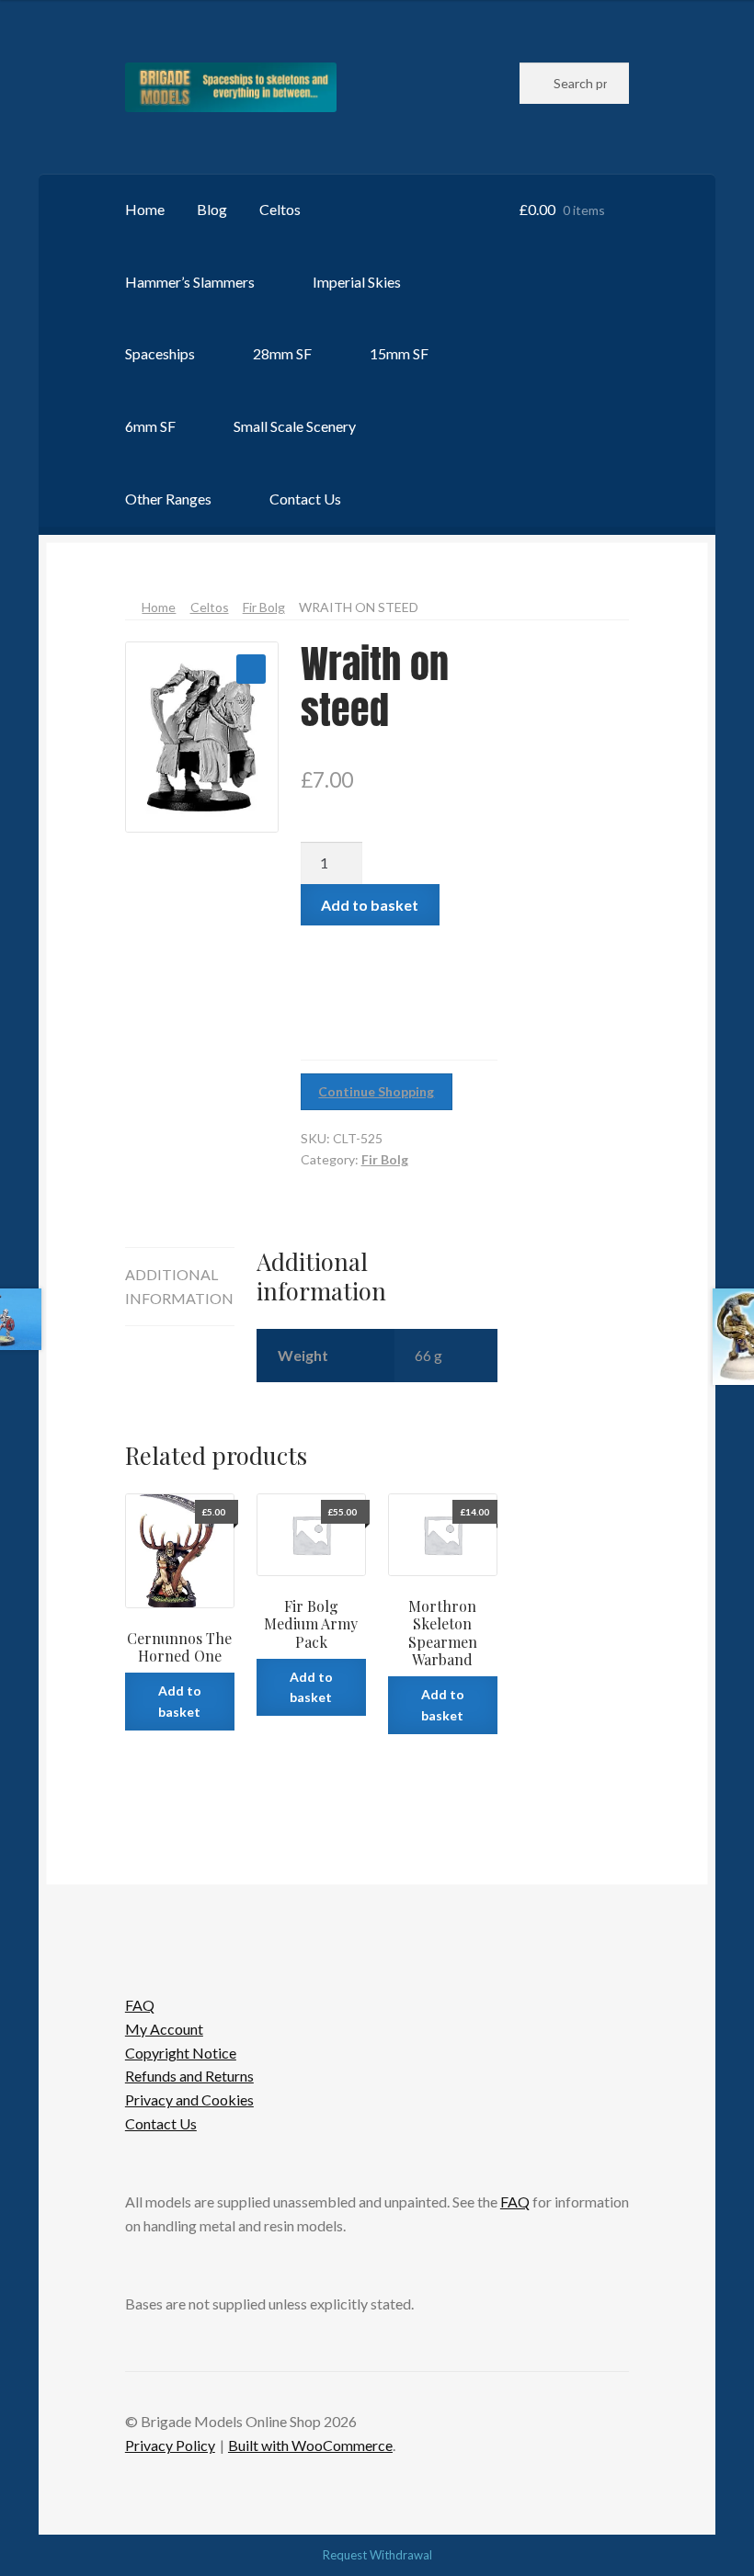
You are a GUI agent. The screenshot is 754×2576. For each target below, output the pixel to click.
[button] (251, 669)
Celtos (280, 209)
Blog (212, 209)
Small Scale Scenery (295, 426)
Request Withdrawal (377, 2555)
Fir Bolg (264, 607)
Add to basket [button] (180, 1701)
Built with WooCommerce (310, 2445)
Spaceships (160, 353)
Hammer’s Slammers (190, 282)
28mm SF (282, 353)
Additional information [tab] (179, 1286)
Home (145, 209)
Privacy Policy (170, 2445)
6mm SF (150, 426)
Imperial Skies (357, 282)
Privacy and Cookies (189, 2099)
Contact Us (305, 499)
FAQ (140, 2005)
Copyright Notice (181, 2053)
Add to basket (370, 905)
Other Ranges (168, 499)
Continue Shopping (376, 1091)
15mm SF (399, 353)
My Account (164, 2029)
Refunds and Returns (189, 2076)
